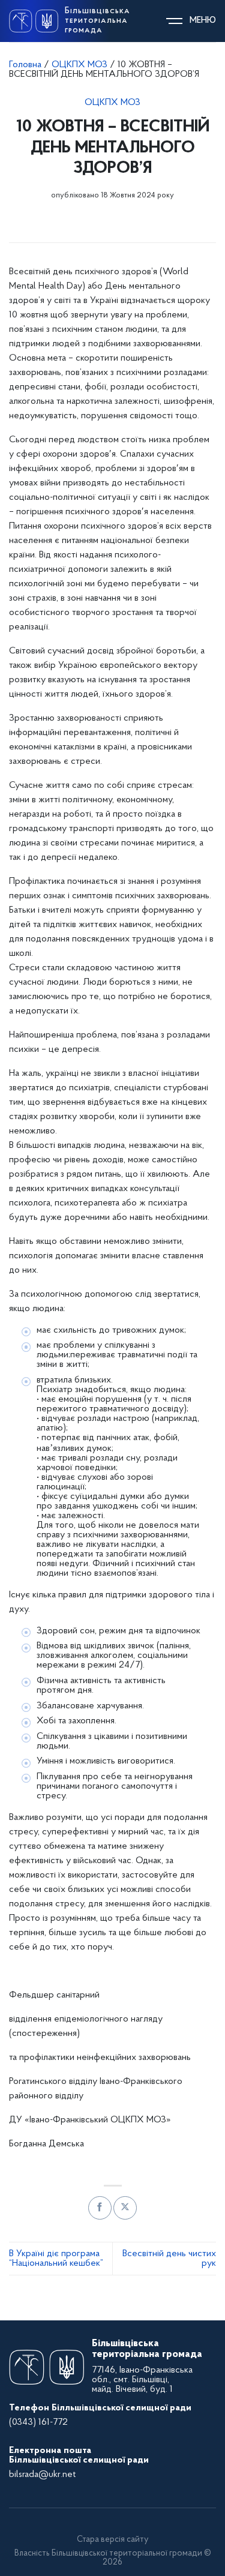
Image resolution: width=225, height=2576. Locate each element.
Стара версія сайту (113, 2540)
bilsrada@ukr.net (42, 2475)
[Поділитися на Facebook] (100, 2208)
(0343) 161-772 (38, 2422)
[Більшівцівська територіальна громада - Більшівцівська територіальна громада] (34, 21)
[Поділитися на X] (125, 2208)
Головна (25, 65)
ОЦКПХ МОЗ (79, 65)
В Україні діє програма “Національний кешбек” (56, 2259)
